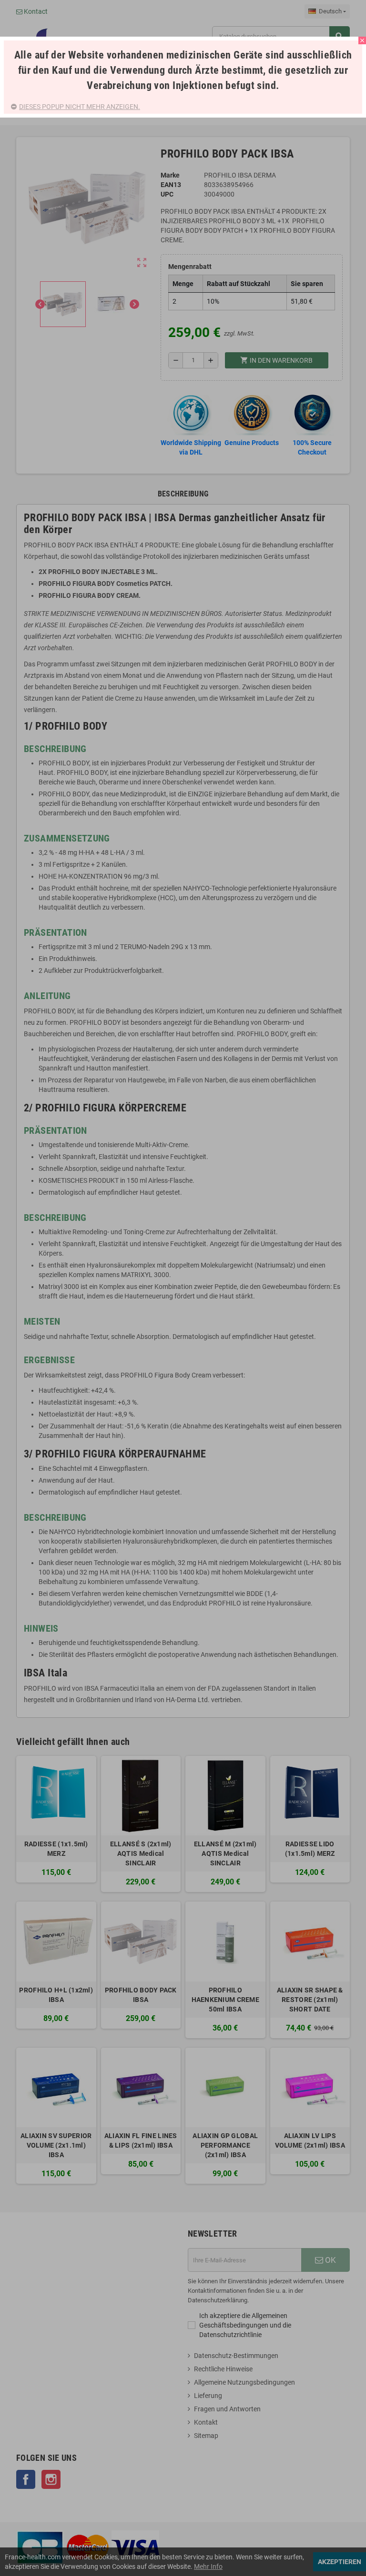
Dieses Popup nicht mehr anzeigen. (80, 107)
